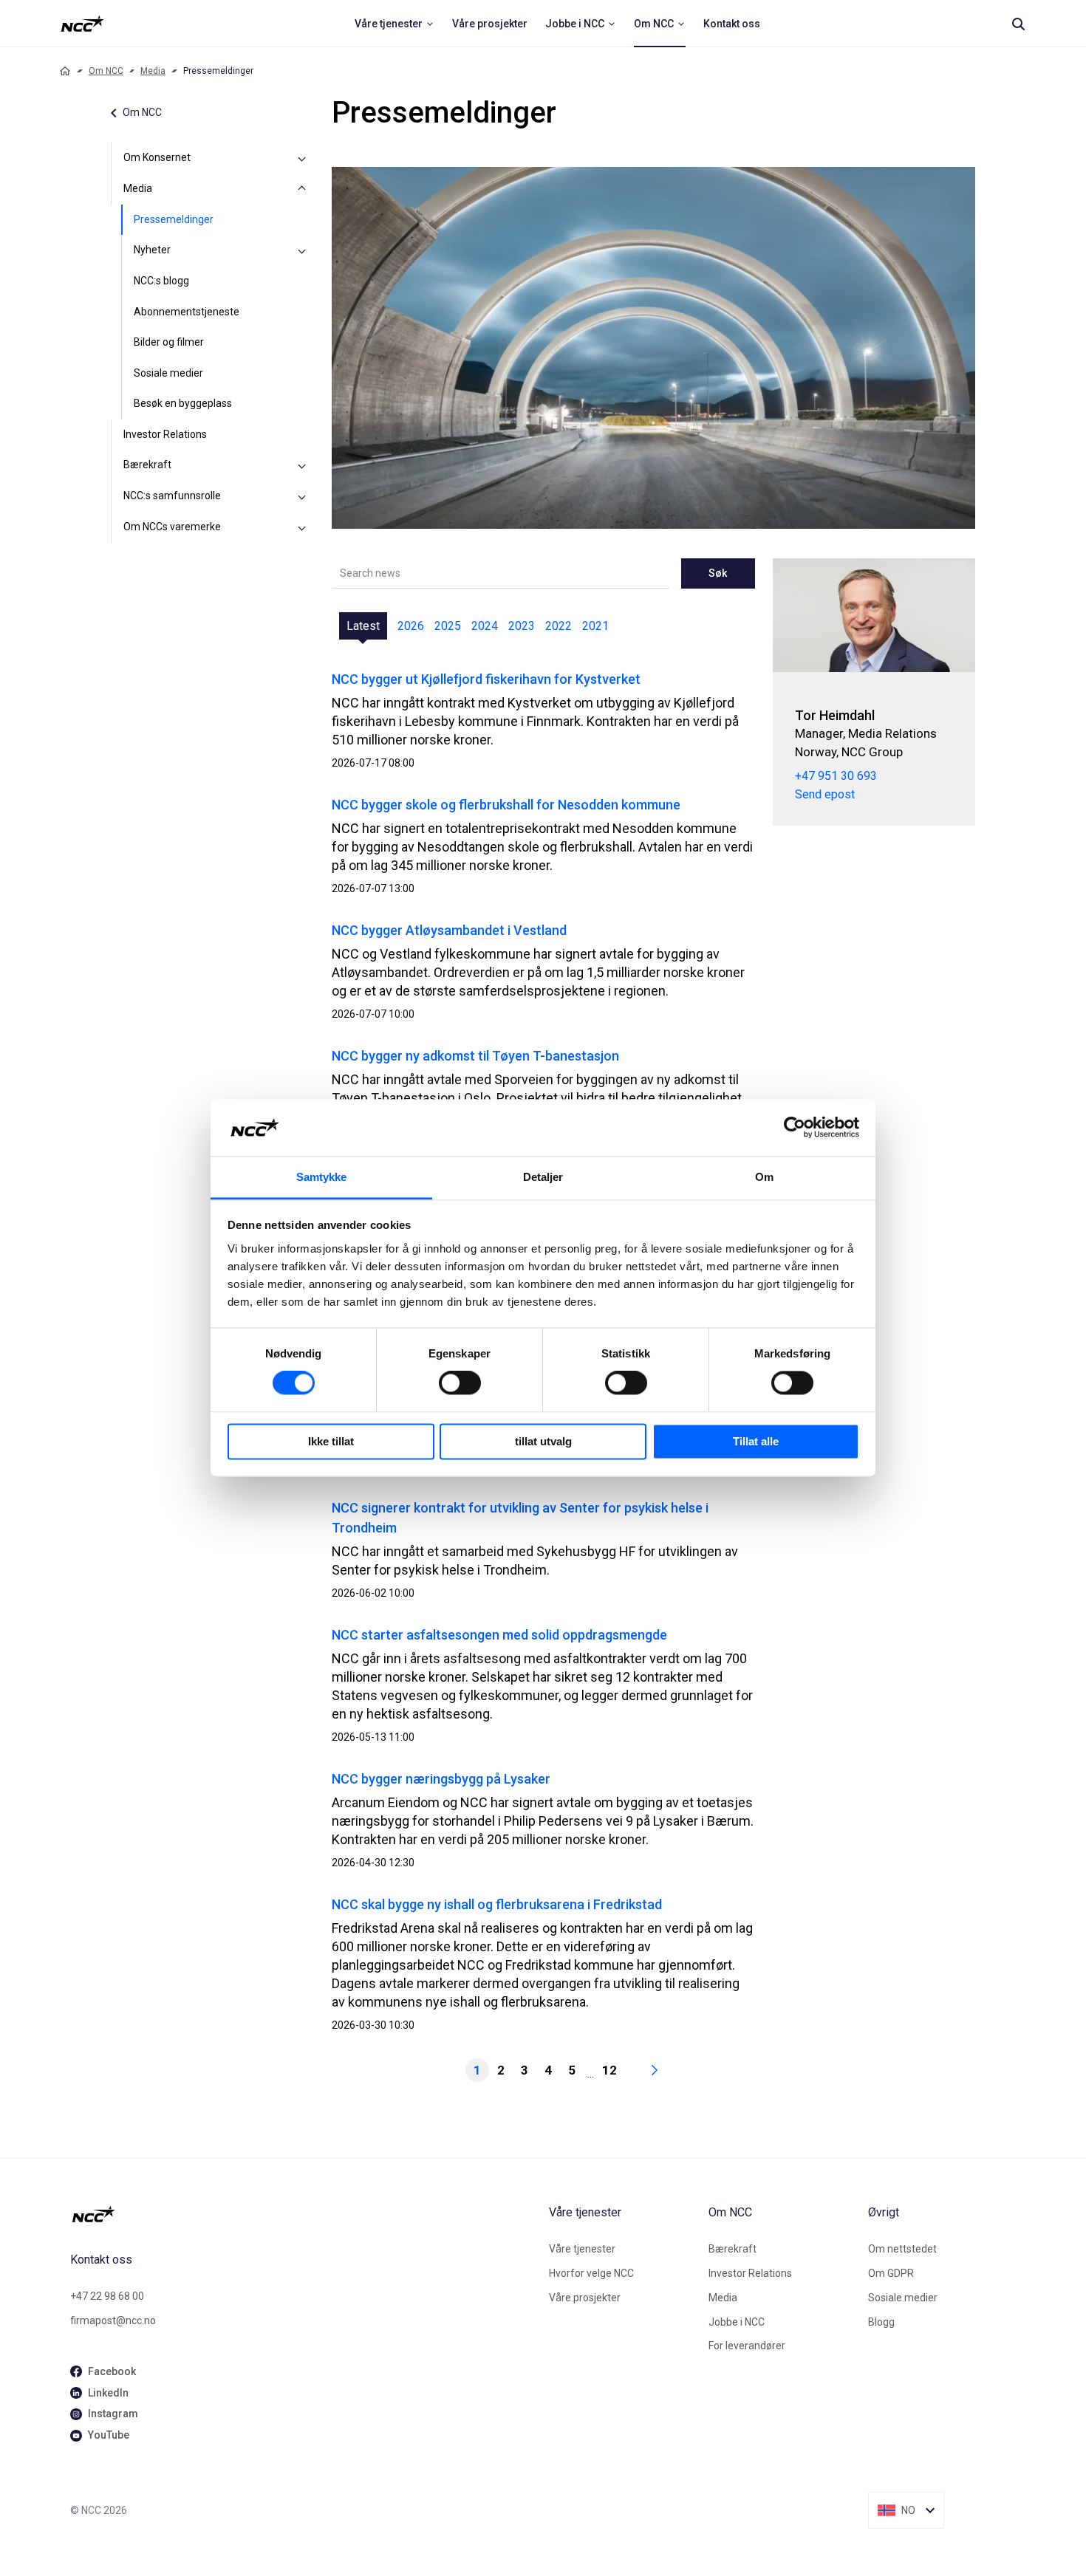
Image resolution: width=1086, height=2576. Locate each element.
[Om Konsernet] (302, 158)
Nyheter (152, 250)
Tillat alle (756, 1441)
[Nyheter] (302, 250)
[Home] (65, 71)
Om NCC (106, 71)
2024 (485, 626)
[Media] (302, 189)
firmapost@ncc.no (113, 2320)
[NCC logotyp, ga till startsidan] (82, 24)
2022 (559, 626)
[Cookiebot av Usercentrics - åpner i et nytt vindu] (795, 1128)
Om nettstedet (902, 2249)
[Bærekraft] (302, 465)
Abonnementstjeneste (187, 312)
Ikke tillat (331, 1441)
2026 (411, 626)
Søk (718, 573)
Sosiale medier (168, 373)
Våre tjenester (582, 2249)
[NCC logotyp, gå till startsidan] (304, 2214)
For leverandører (747, 2346)
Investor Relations (165, 434)
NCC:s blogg (161, 281)
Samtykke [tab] (322, 1177)
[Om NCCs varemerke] (302, 527)
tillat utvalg (543, 1441)
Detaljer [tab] (543, 1177)
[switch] (460, 1383)
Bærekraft (147, 465)
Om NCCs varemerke (172, 527)
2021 (595, 626)
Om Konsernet (157, 157)
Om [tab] (764, 1177)
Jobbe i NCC (737, 2322)
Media (153, 71)
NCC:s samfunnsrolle (172, 496)
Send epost (825, 794)
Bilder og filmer (169, 342)
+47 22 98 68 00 (107, 2296)
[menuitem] (395, 24)
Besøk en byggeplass (183, 403)
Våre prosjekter (585, 2298)
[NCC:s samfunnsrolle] (302, 496)
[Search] (1018, 24)
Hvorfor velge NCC (591, 2273)
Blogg (881, 2322)
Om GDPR (891, 2273)
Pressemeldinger (174, 219)
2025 (448, 626)
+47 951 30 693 (836, 776)
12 (609, 2070)
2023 (522, 626)
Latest (363, 626)
